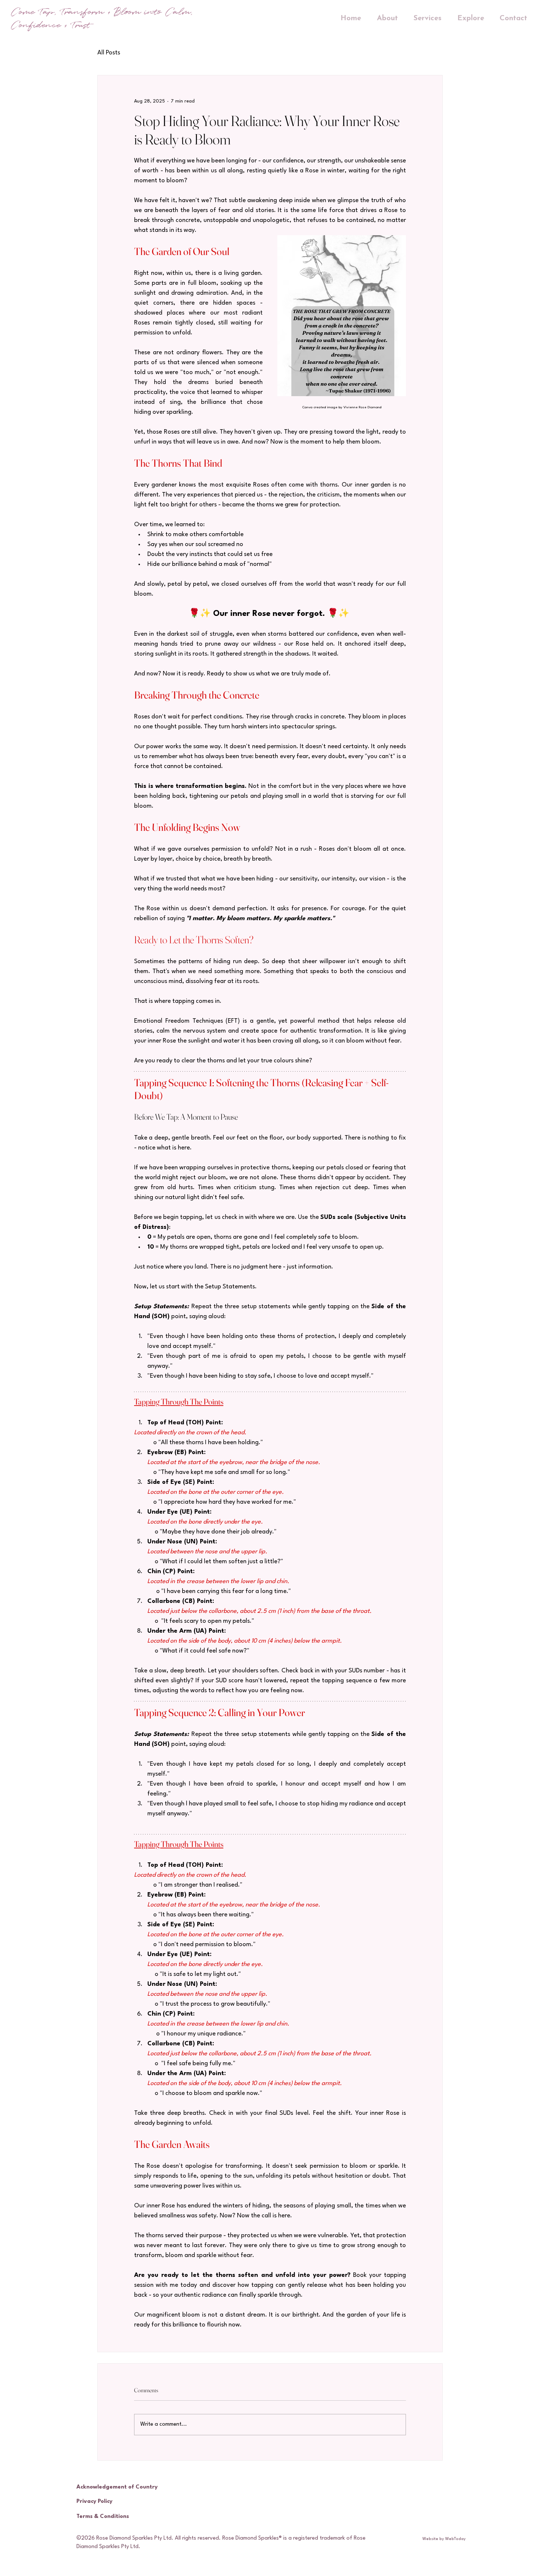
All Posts (109, 53)
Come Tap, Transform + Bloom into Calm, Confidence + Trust (102, 19)
